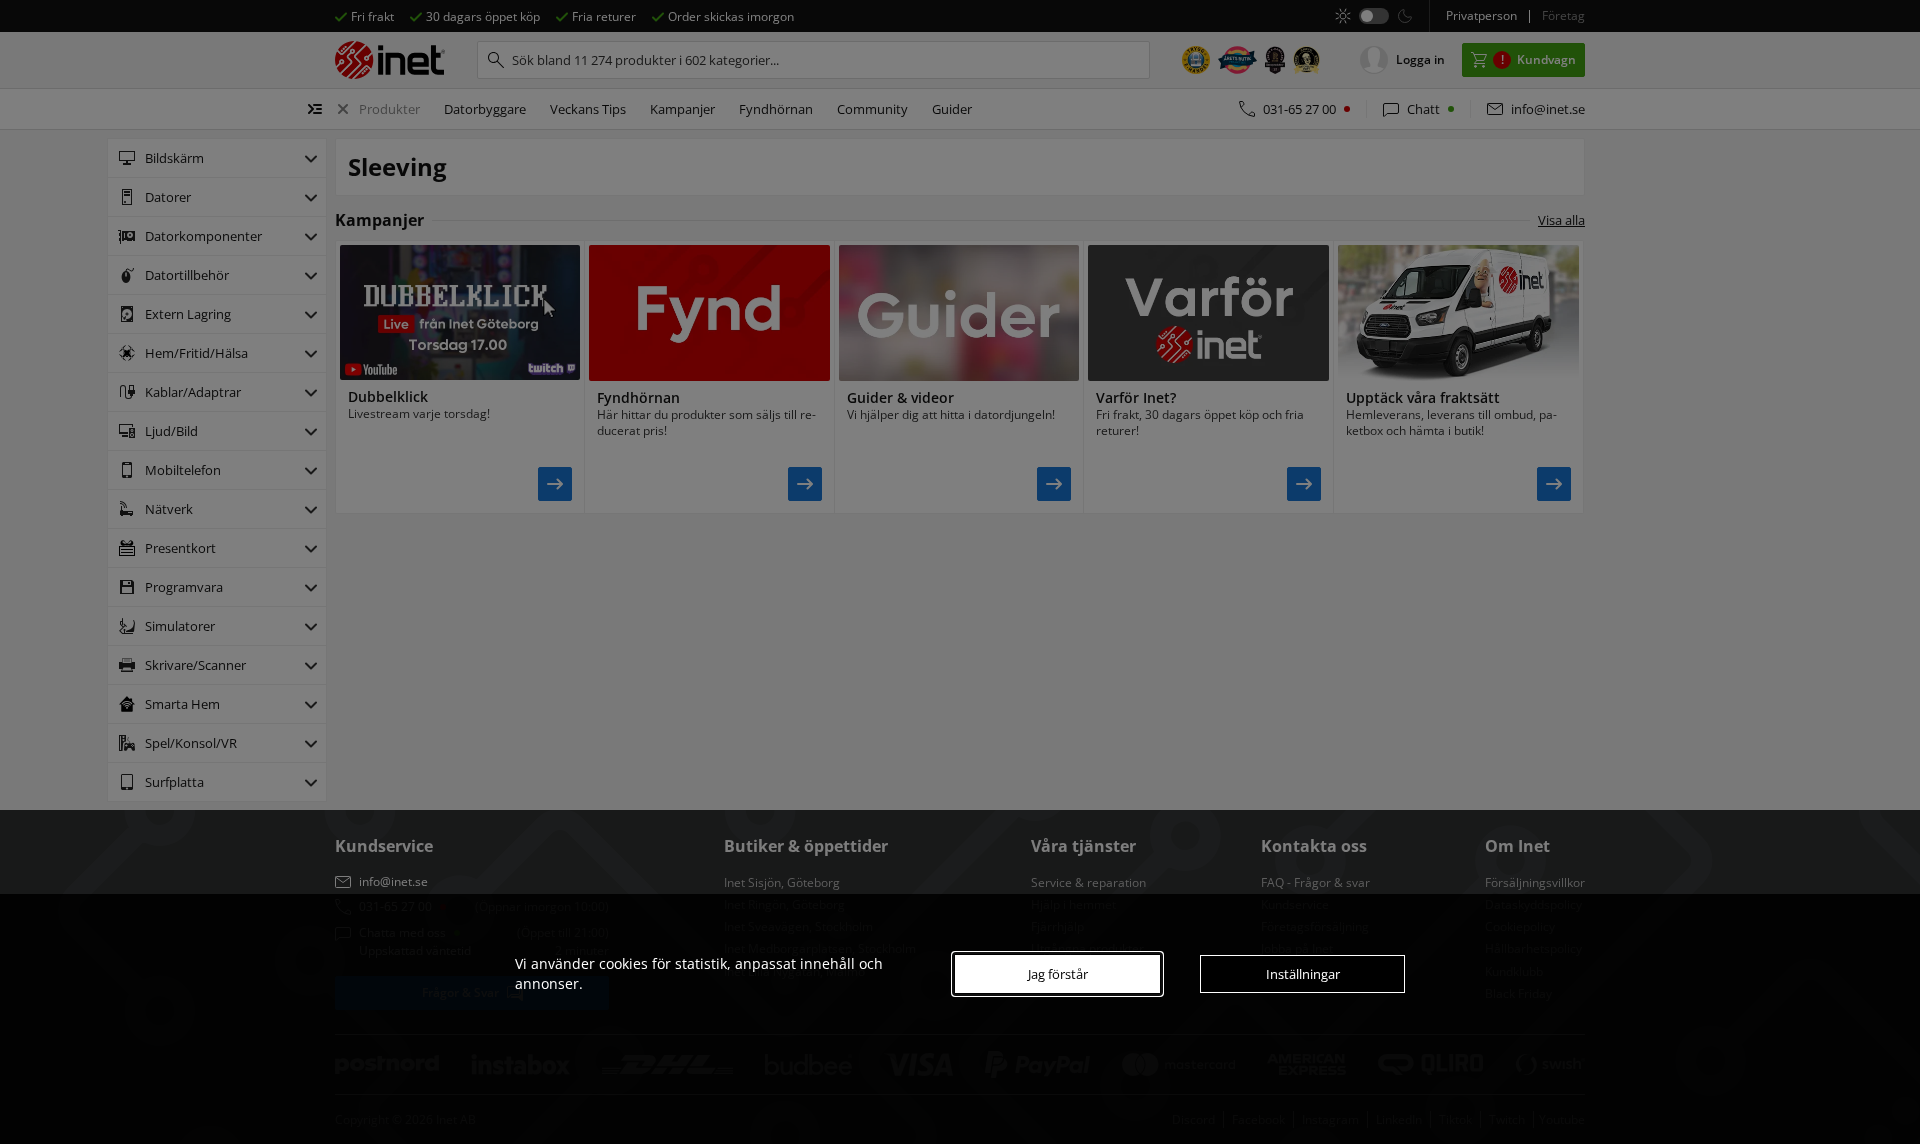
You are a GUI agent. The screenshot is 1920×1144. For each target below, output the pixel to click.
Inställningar (1303, 974)
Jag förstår (1058, 974)
